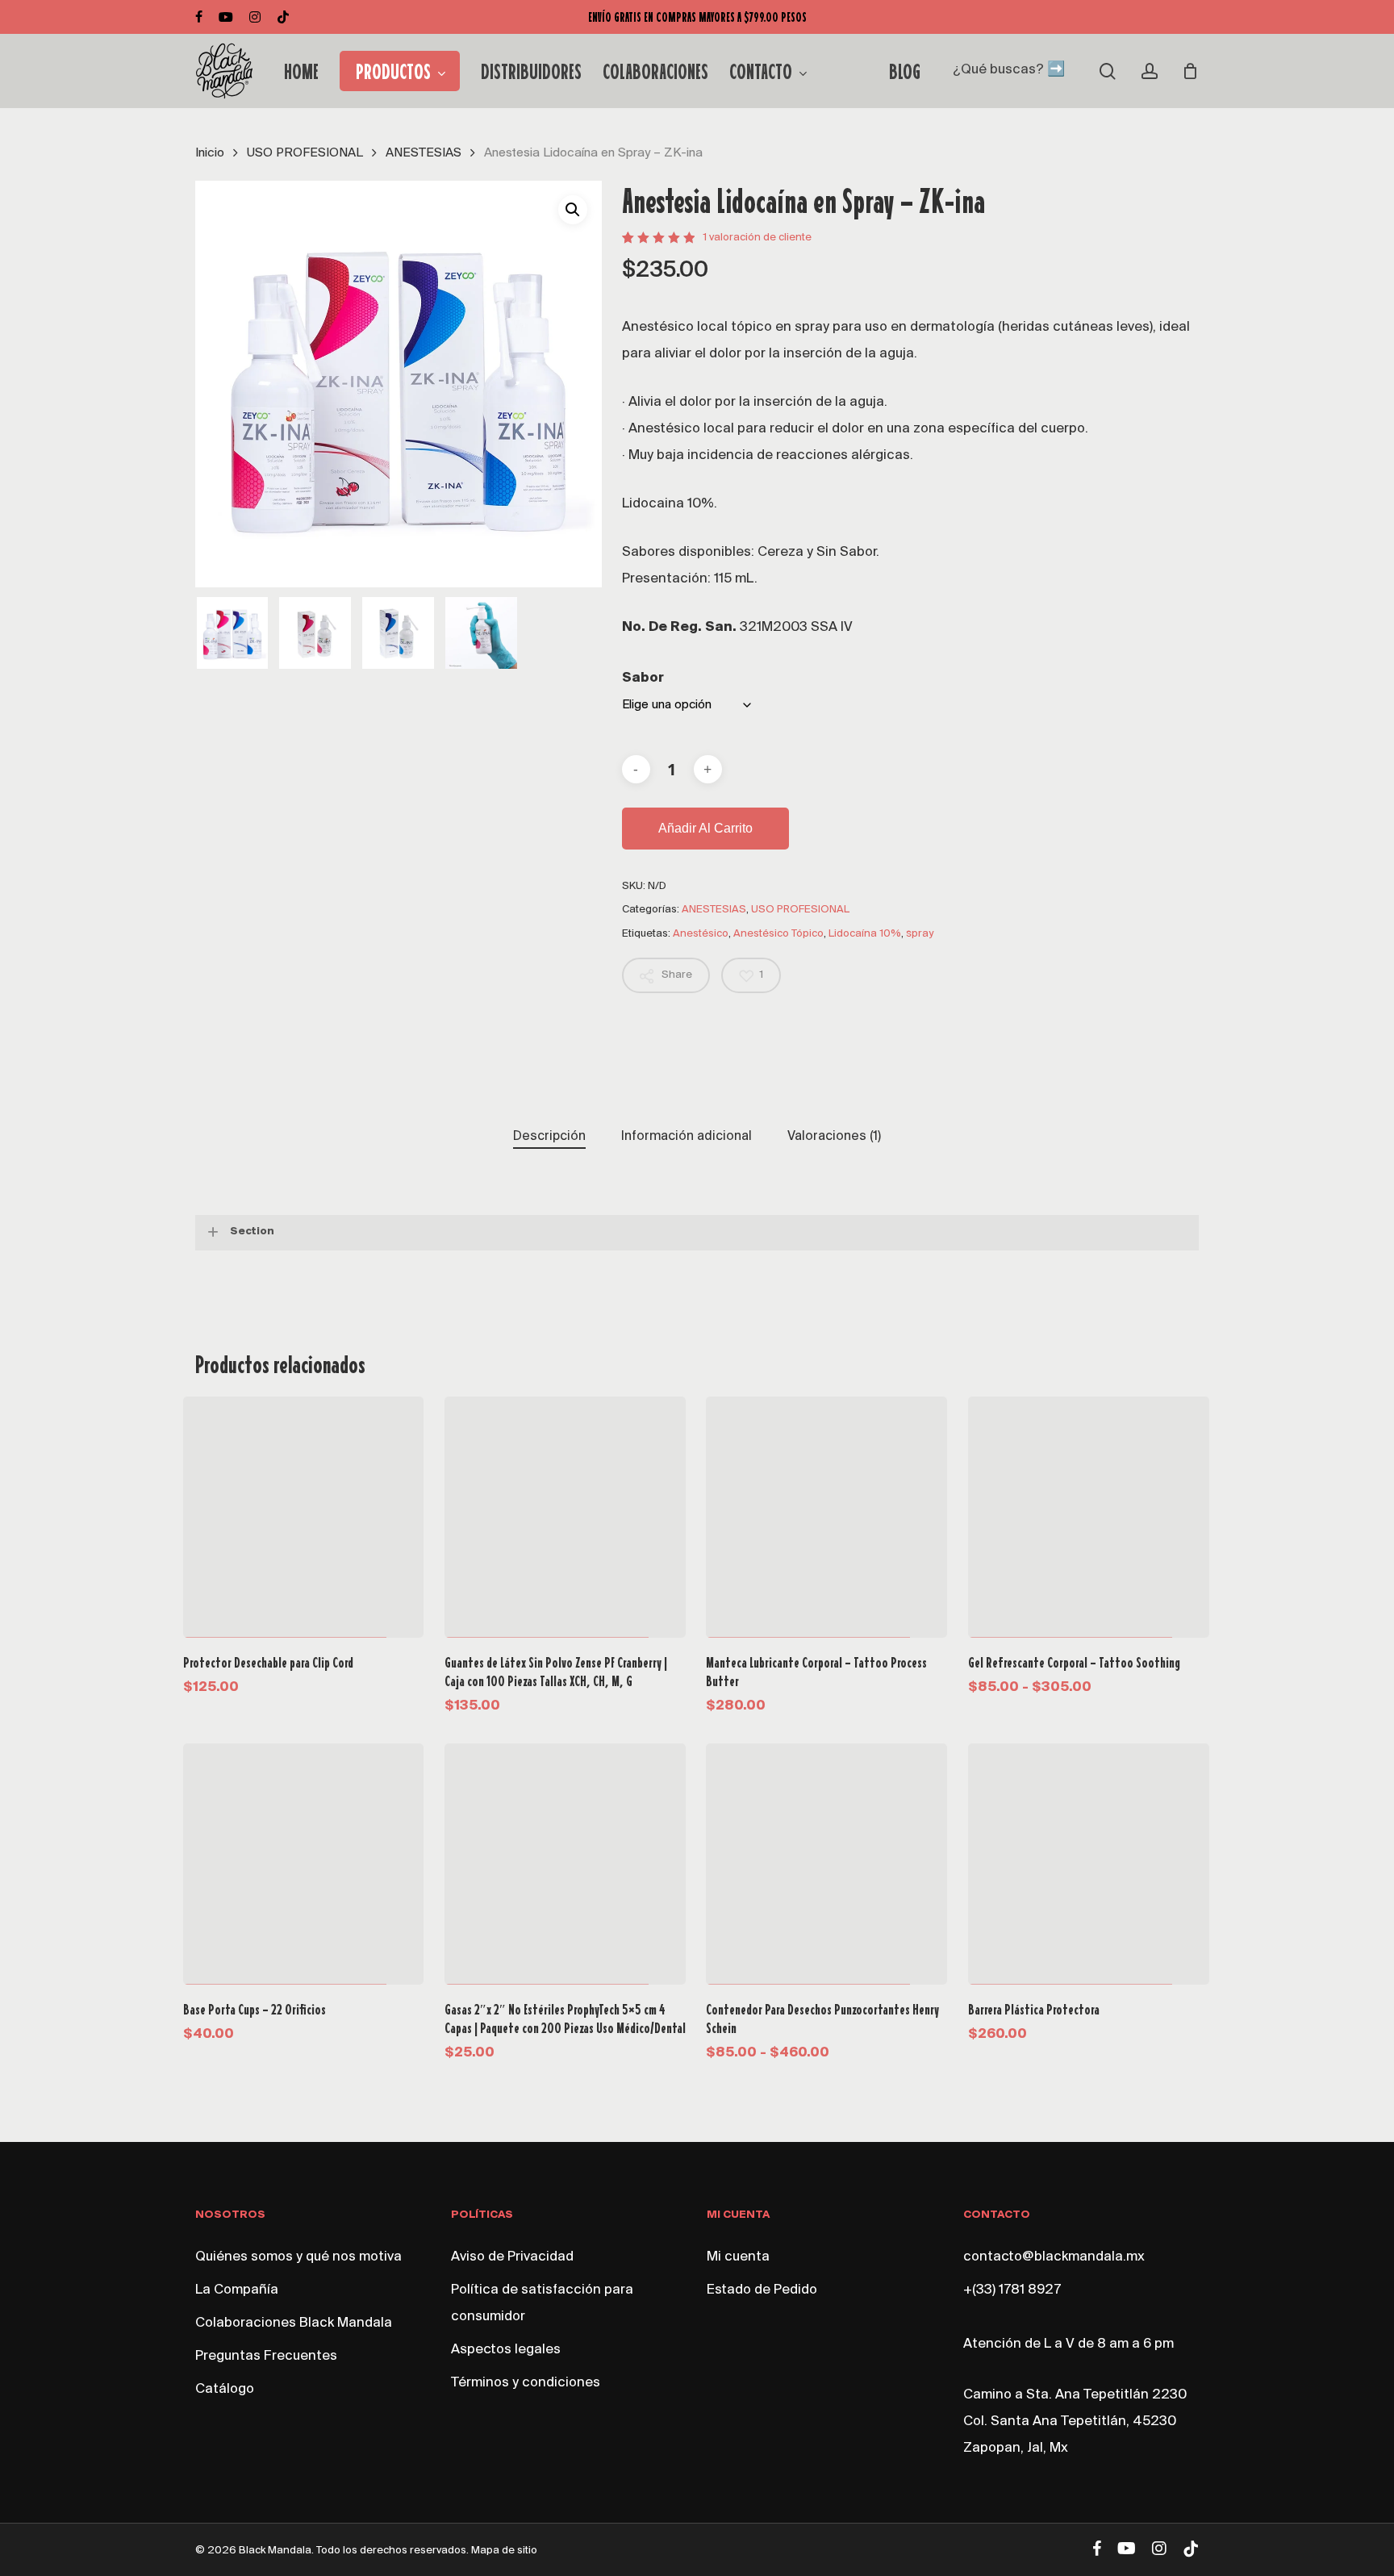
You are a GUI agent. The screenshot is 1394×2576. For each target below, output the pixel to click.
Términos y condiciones (526, 2383)
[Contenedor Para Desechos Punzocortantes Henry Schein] (826, 1864)
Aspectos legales (506, 2350)
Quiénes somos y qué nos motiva (298, 2257)
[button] (573, 210)
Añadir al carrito (705, 828)
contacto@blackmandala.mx (1054, 2257)
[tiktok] (283, 17)
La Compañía (237, 2290)
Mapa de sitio (504, 2551)
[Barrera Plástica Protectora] (1089, 1864)
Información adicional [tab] (687, 1136)
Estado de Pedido (762, 2290)
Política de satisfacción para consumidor (542, 2304)
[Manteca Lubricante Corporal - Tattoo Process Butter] (826, 1517)
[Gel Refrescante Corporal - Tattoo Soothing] (1089, 1517)
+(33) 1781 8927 (1012, 2290)
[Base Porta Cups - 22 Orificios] (304, 1864)
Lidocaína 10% (865, 934)
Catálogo (225, 2390)
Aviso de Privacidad (512, 2257)
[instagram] (255, 17)
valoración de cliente (757, 238)
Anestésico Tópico (778, 934)
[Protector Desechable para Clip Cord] (304, 1517)
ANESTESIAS (424, 153)
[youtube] (226, 17)
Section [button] (252, 1232)
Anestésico (701, 934)
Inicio (210, 153)
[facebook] (199, 17)
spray (920, 934)
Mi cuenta (738, 2257)
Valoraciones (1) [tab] (834, 1136)
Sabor (643, 678)
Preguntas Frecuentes (266, 2357)
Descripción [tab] (549, 1136)
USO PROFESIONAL (305, 153)
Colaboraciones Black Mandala (294, 2323)
